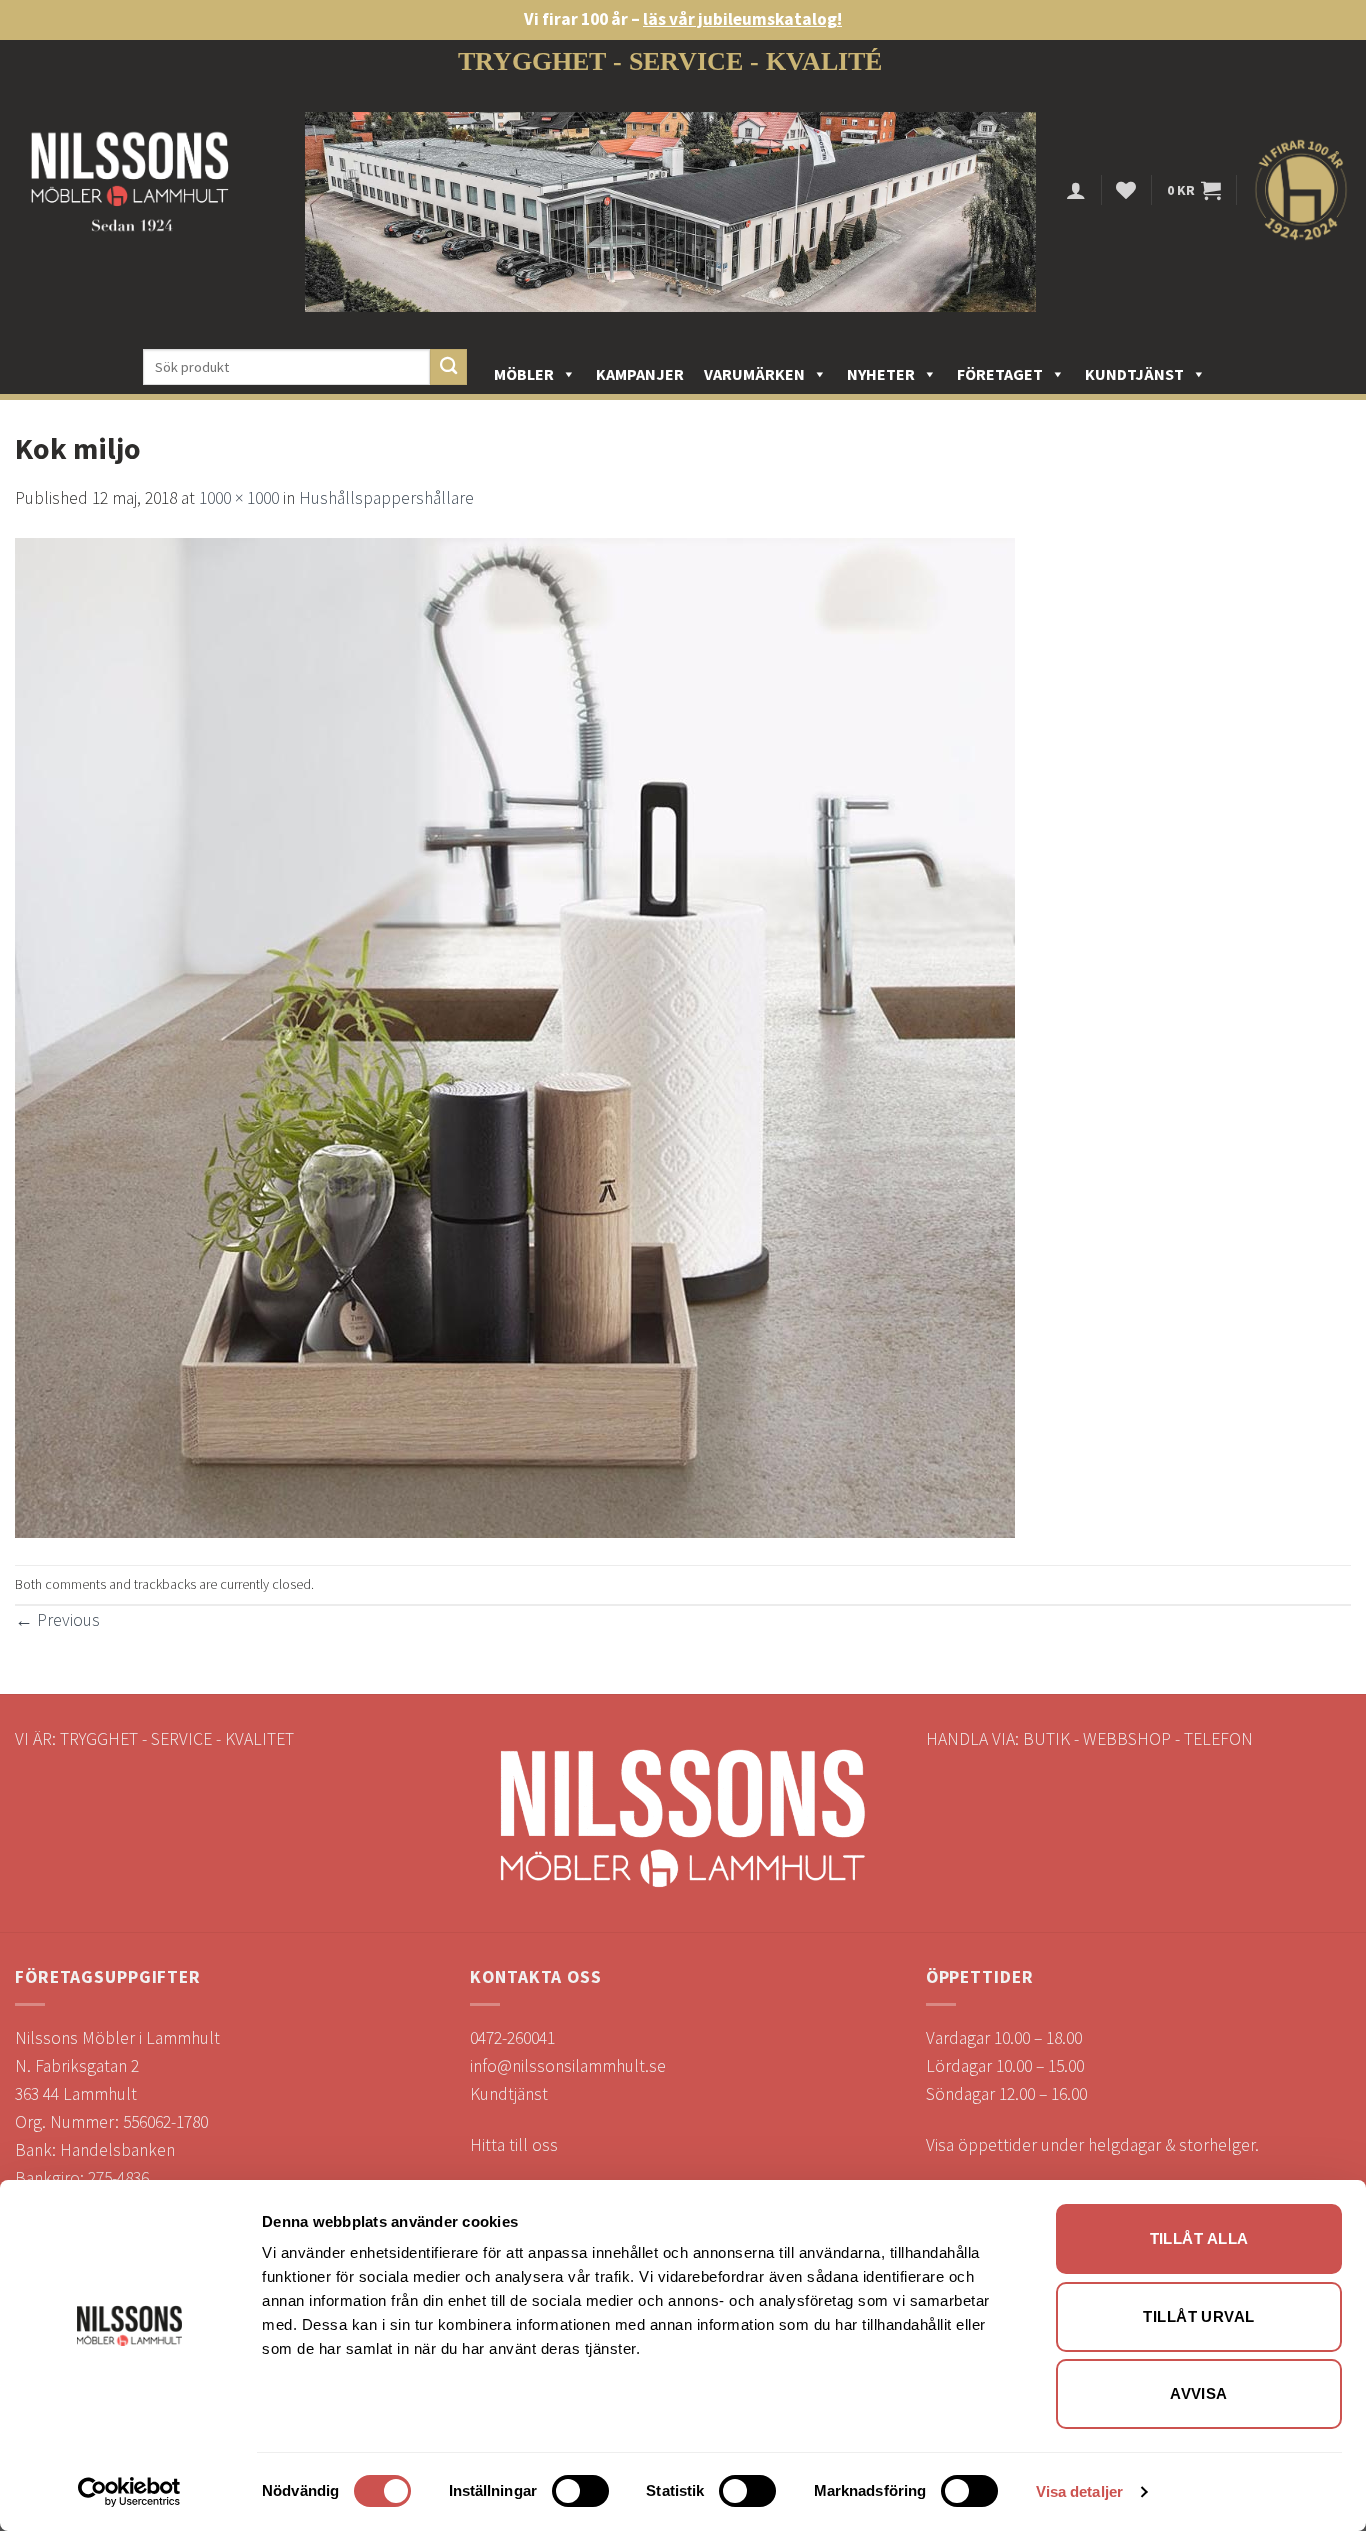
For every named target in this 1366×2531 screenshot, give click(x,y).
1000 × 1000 (239, 498)
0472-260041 (512, 2038)
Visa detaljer (1079, 2491)
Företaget (1000, 374)
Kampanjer (640, 374)
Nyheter (881, 374)
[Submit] (448, 367)
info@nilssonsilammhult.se (568, 2066)
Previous (57, 1620)
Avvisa (1199, 2393)
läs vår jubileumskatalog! (742, 19)
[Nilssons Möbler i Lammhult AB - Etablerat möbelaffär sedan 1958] (130, 190)
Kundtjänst (1134, 374)
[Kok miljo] (515, 1037)
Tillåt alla (1199, 2238)
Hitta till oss (514, 2145)
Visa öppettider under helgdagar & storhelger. (1092, 2145)
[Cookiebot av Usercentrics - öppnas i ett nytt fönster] (129, 2492)
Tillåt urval (1198, 2316)
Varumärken (754, 374)
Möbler (524, 374)
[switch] (580, 2491)
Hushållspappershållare (386, 498)
